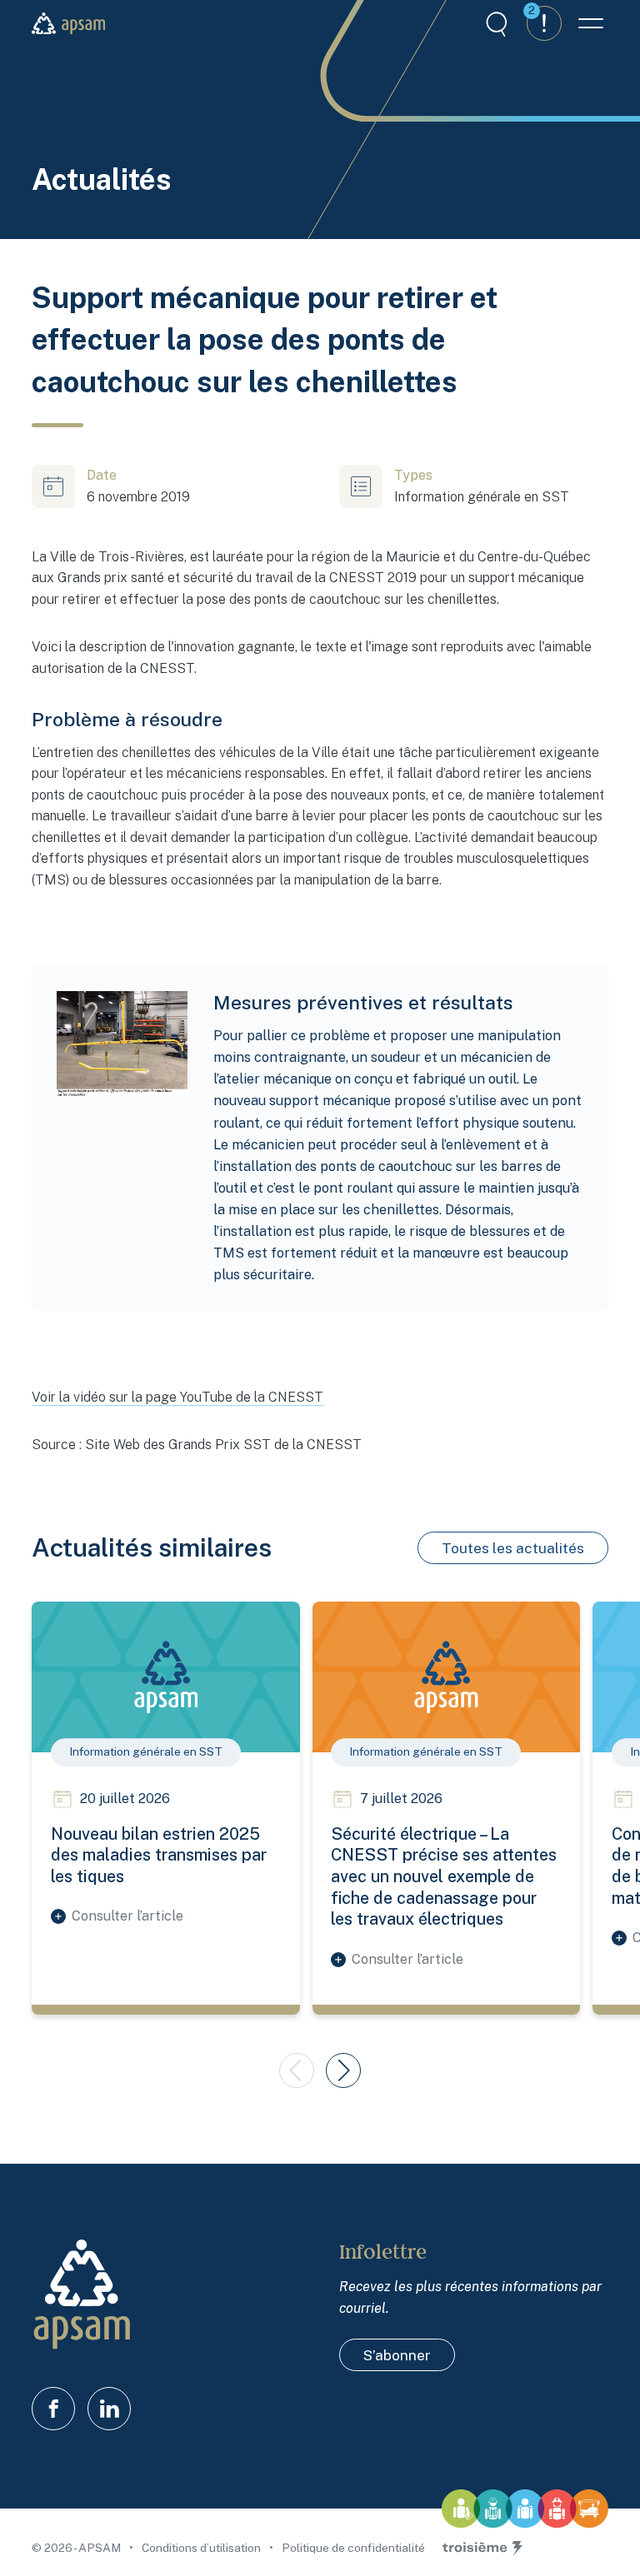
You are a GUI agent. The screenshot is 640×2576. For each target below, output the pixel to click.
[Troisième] (482, 2549)
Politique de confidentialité (353, 2548)
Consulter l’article (127, 1916)
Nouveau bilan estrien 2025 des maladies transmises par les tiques (159, 1855)
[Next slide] (343, 2070)
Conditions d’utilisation (202, 2548)
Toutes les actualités (513, 1548)
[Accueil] (68, 23)
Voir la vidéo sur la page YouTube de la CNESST (177, 1397)
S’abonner (397, 2355)
